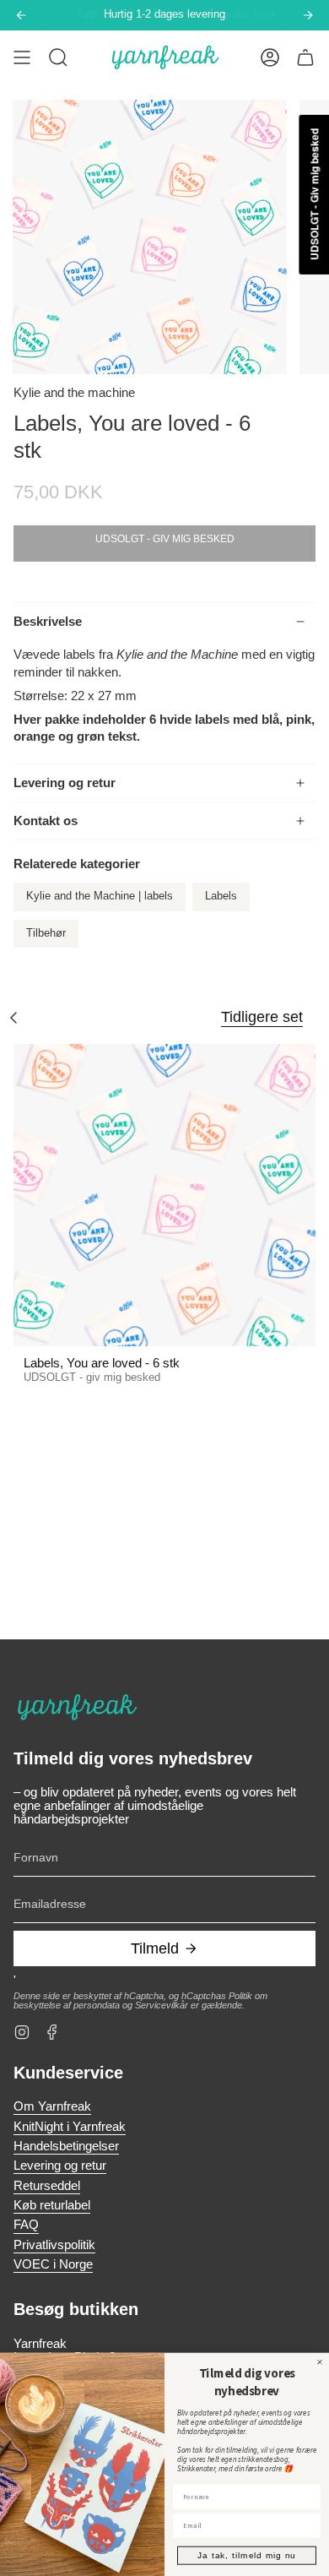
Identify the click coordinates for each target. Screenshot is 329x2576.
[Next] (308, 15)
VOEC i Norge (53, 2264)
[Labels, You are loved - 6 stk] (164, 1195)
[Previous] (21, 15)
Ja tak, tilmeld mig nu (247, 2555)
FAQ (26, 2225)
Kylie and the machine (74, 393)
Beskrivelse (48, 622)
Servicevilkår (162, 2005)
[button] (58, 57)
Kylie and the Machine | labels (100, 896)
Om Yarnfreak (52, 2106)
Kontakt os (46, 821)
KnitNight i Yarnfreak (70, 2127)
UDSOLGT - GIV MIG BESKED (165, 539)
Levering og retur (65, 783)
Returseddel (47, 2186)
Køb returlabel (52, 2205)
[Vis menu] (22, 57)
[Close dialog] (320, 2361)
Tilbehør (46, 933)
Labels (221, 896)
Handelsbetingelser (66, 2146)
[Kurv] (305, 57)
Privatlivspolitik (54, 2245)
